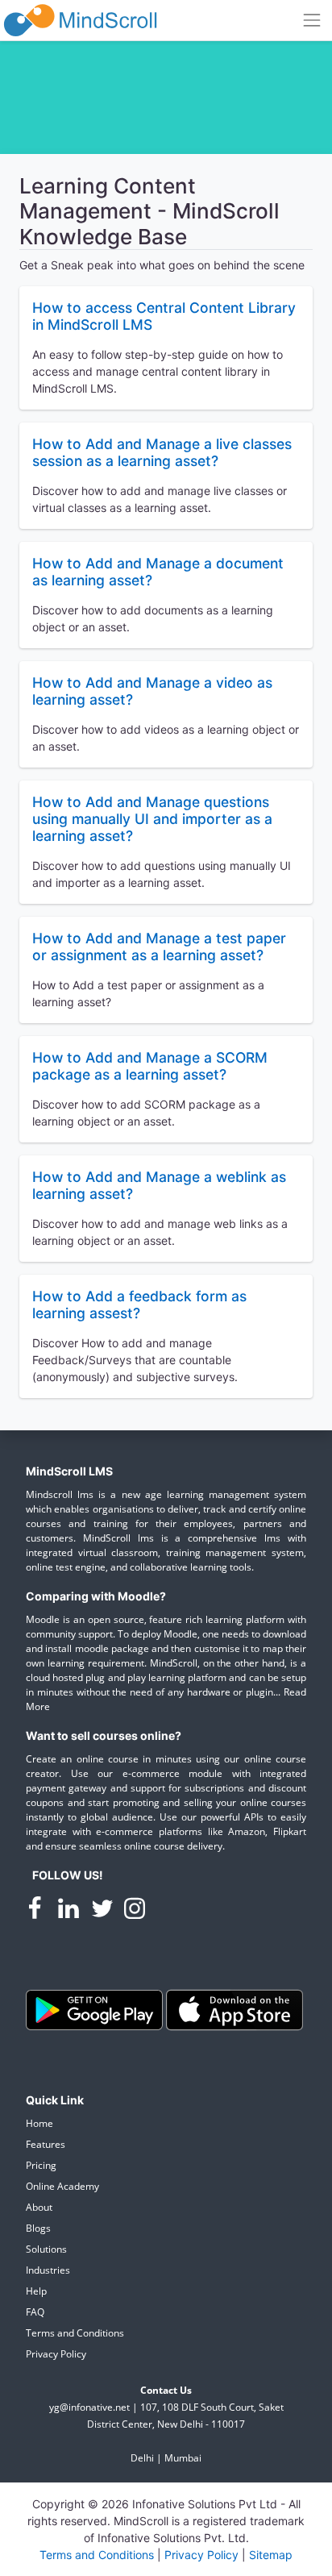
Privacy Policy (56, 2354)
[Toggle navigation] (312, 20)
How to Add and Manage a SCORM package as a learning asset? (150, 1066)
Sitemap (271, 2555)
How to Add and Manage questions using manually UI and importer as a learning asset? (152, 819)
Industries (48, 2270)
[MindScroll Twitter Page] (104, 1911)
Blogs (38, 2228)
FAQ (35, 2312)
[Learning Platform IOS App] (234, 2009)
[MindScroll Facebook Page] (36, 1911)
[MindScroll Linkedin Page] (70, 1911)
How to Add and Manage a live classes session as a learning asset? (162, 452)
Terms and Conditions (75, 2333)
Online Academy (62, 2186)
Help (36, 2291)
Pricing (41, 2165)
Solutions (46, 2249)
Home (39, 2123)
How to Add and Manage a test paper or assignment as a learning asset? (159, 947)
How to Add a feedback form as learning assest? (139, 1305)
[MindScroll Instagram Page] (135, 1911)
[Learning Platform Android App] (96, 2009)
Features (46, 2144)
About (39, 2207)
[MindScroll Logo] (81, 20)
